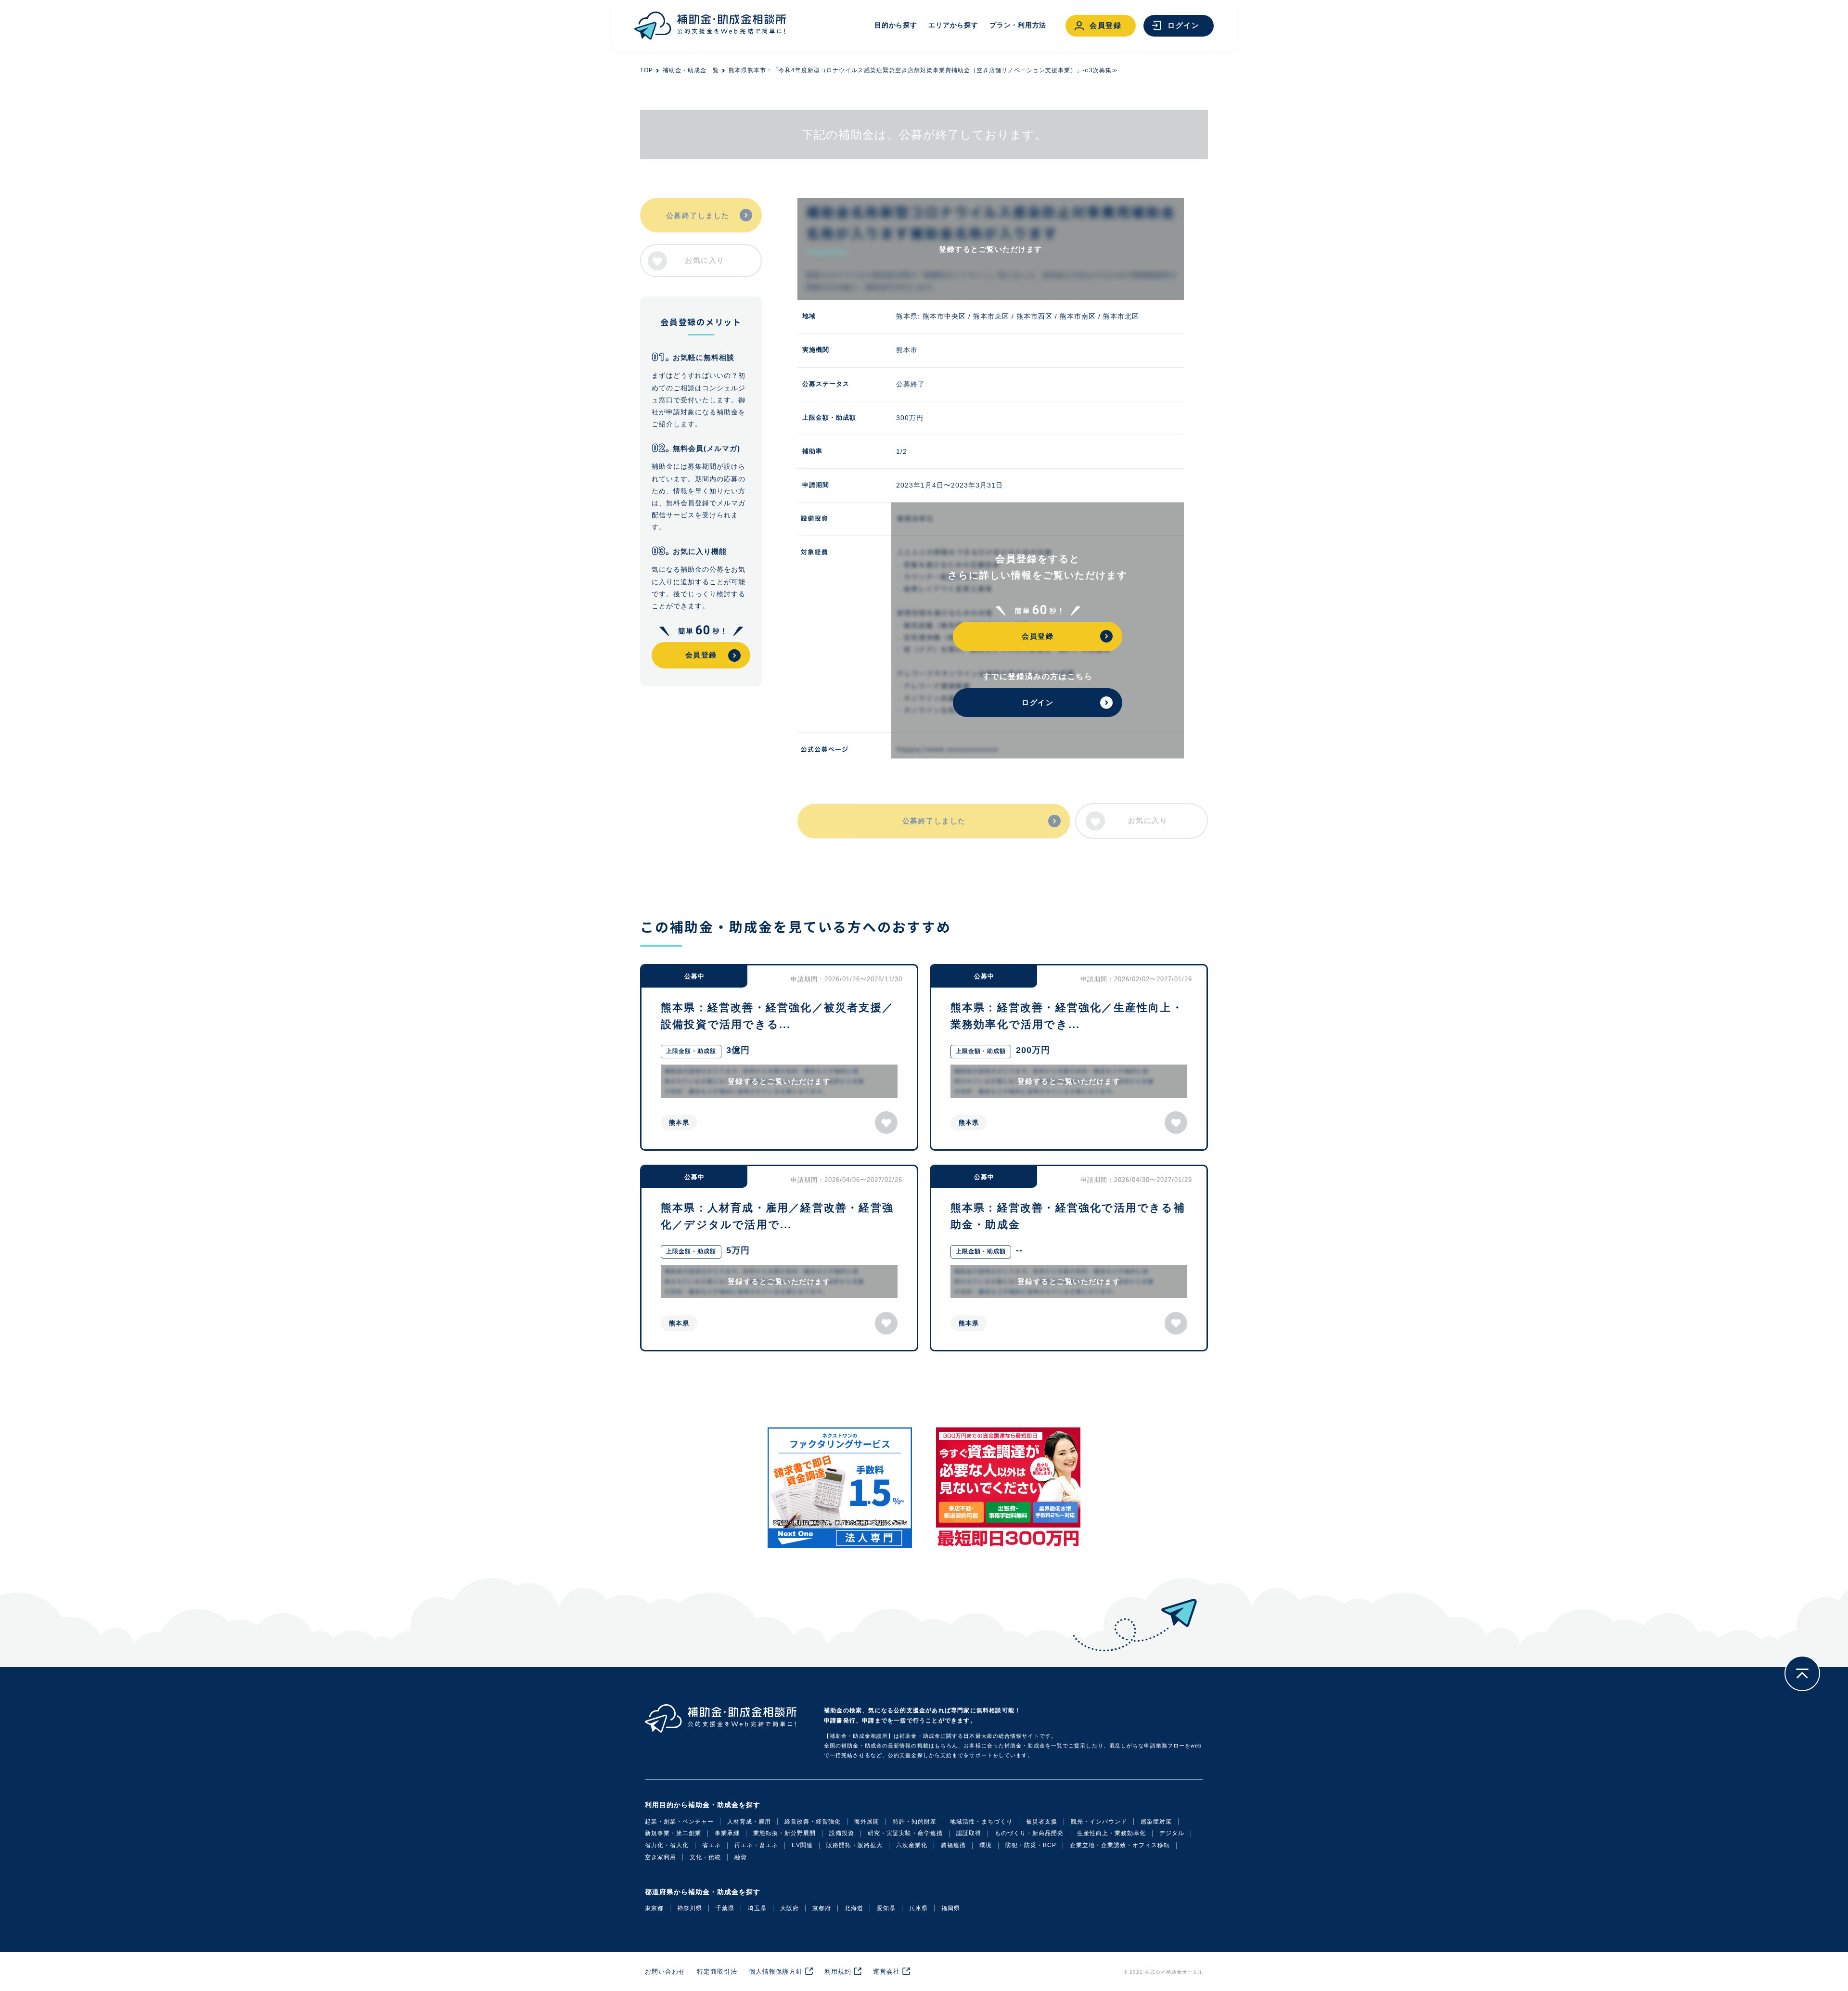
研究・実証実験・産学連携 (905, 1833)
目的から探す (896, 25)
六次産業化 (912, 1845)
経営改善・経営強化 (813, 1822)
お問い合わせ (665, 1972)
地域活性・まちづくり (981, 1822)
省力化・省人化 (667, 1845)
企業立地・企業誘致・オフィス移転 (1120, 1845)
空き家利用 (661, 1857)
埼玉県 (757, 1908)
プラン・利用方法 (1018, 25)
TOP (647, 70)
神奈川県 (690, 1908)
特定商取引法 (717, 1972)
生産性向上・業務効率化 (1111, 1833)
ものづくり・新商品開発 (1029, 1833)
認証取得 (969, 1833)
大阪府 (789, 1908)
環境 (986, 1845)
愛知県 (886, 1908)
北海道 (854, 1908)
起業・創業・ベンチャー (679, 1822)
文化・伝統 (705, 1857)
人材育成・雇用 (749, 1822)
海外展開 (867, 1822)
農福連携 (953, 1845)
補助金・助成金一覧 (691, 70)
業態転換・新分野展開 (784, 1833)
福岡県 (951, 1908)
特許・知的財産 (915, 1822)
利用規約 (838, 1972)
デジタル (1172, 1833)
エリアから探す (953, 25)
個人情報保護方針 (776, 1972)
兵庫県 (918, 1908)
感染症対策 (1156, 1822)
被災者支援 (1042, 1822)
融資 (741, 1857)
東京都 (654, 1908)
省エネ (712, 1845)
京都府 (822, 1908)
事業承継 (727, 1833)
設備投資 (842, 1833)
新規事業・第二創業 (673, 1833)
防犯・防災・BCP (1031, 1845)
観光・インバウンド (1099, 1822)
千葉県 (725, 1908)
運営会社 (886, 1972)
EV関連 (802, 1845)
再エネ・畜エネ (756, 1845)
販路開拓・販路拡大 (854, 1845)
